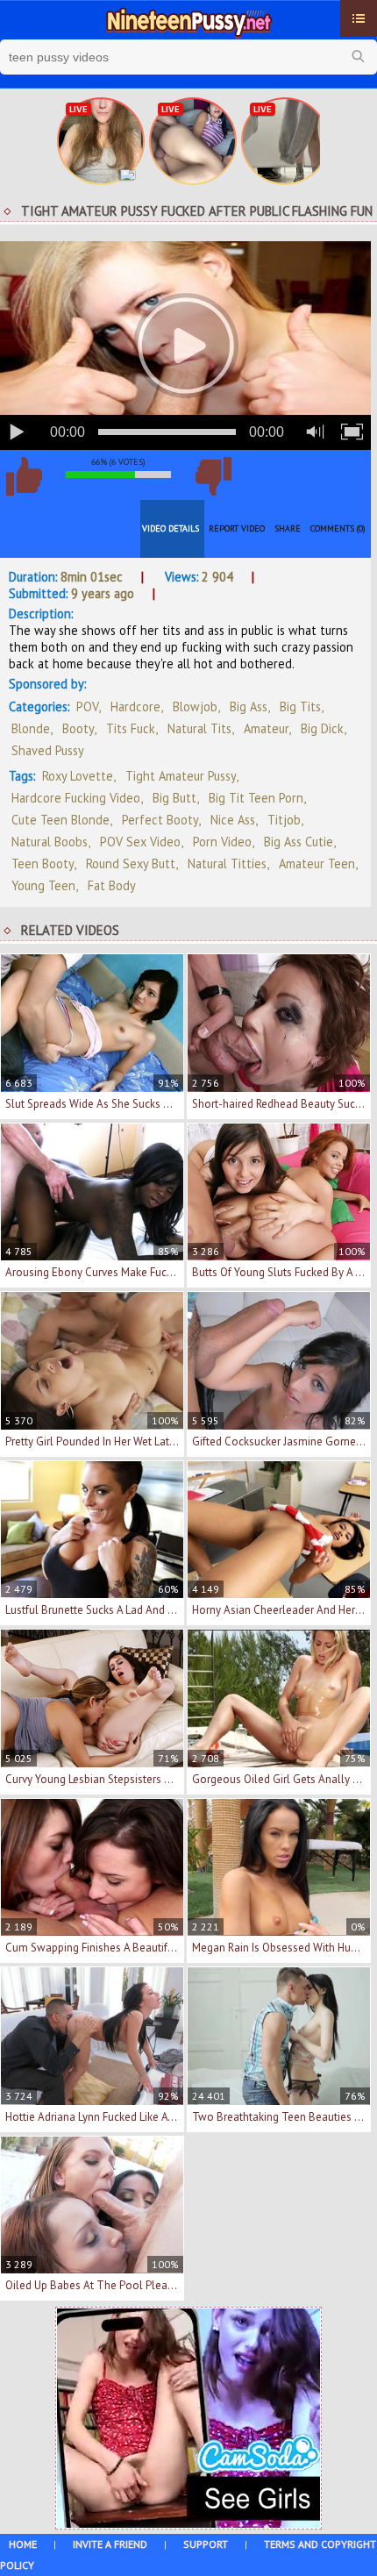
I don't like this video (213, 476)
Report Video (237, 528)
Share (288, 528)
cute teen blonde (60, 820)
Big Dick (322, 728)
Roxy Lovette (78, 776)
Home (23, 2544)
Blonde (31, 728)
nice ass (233, 820)
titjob (284, 820)
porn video (222, 842)
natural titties (227, 863)
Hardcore (135, 706)
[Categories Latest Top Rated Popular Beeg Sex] (359, 18)
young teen (43, 885)
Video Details (171, 528)
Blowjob (195, 706)
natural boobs (50, 842)
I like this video (24, 476)
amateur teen (317, 863)
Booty (78, 728)
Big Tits (300, 706)
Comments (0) (338, 528)
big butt (174, 798)
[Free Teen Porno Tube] (188, 20)
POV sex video (140, 842)
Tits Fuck (131, 728)
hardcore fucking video (76, 798)
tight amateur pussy (181, 776)
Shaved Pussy (48, 750)
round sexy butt (131, 863)
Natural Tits (199, 728)
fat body (112, 885)
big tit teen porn (256, 798)
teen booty (43, 863)
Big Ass (249, 706)
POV (87, 706)
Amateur (266, 728)
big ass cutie (299, 842)
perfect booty (160, 820)
